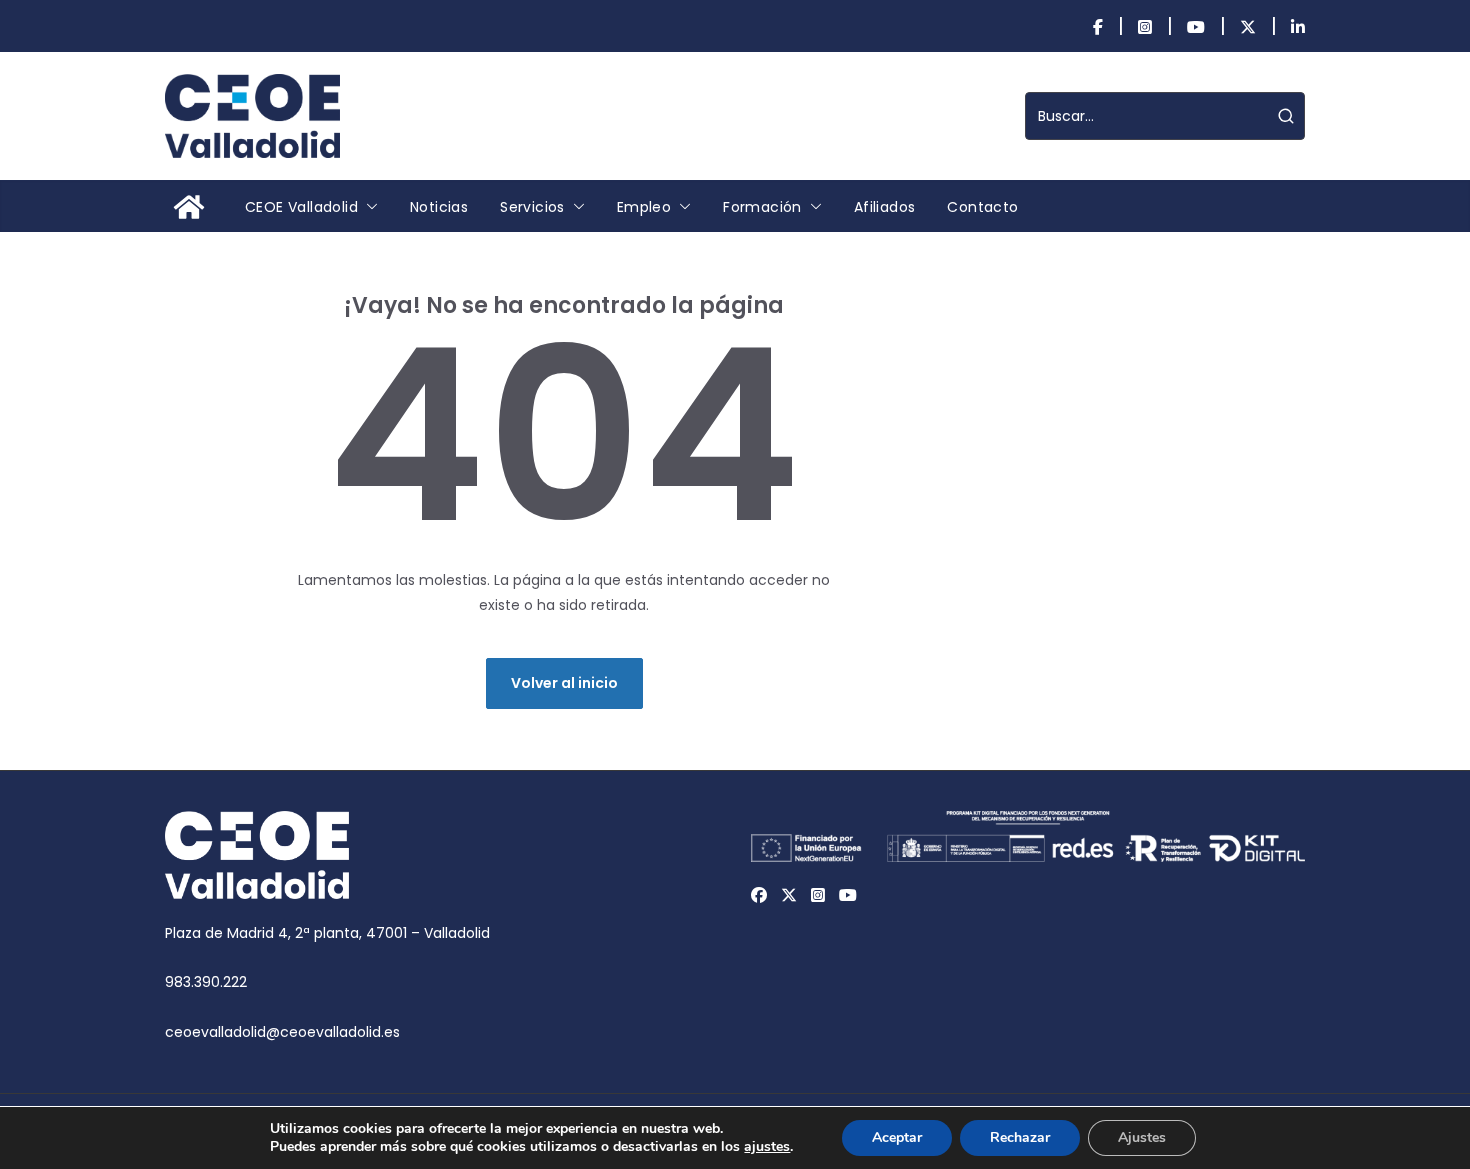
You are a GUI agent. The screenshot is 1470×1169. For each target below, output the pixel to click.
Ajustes (1142, 1137)
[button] (368, 207)
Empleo (644, 207)
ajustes (767, 1147)
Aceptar (897, 1137)
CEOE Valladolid (301, 207)
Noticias (439, 207)
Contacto (982, 207)
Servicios (532, 207)
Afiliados (885, 207)
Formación (762, 207)
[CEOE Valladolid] (189, 207)
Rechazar (1020, 1137)
